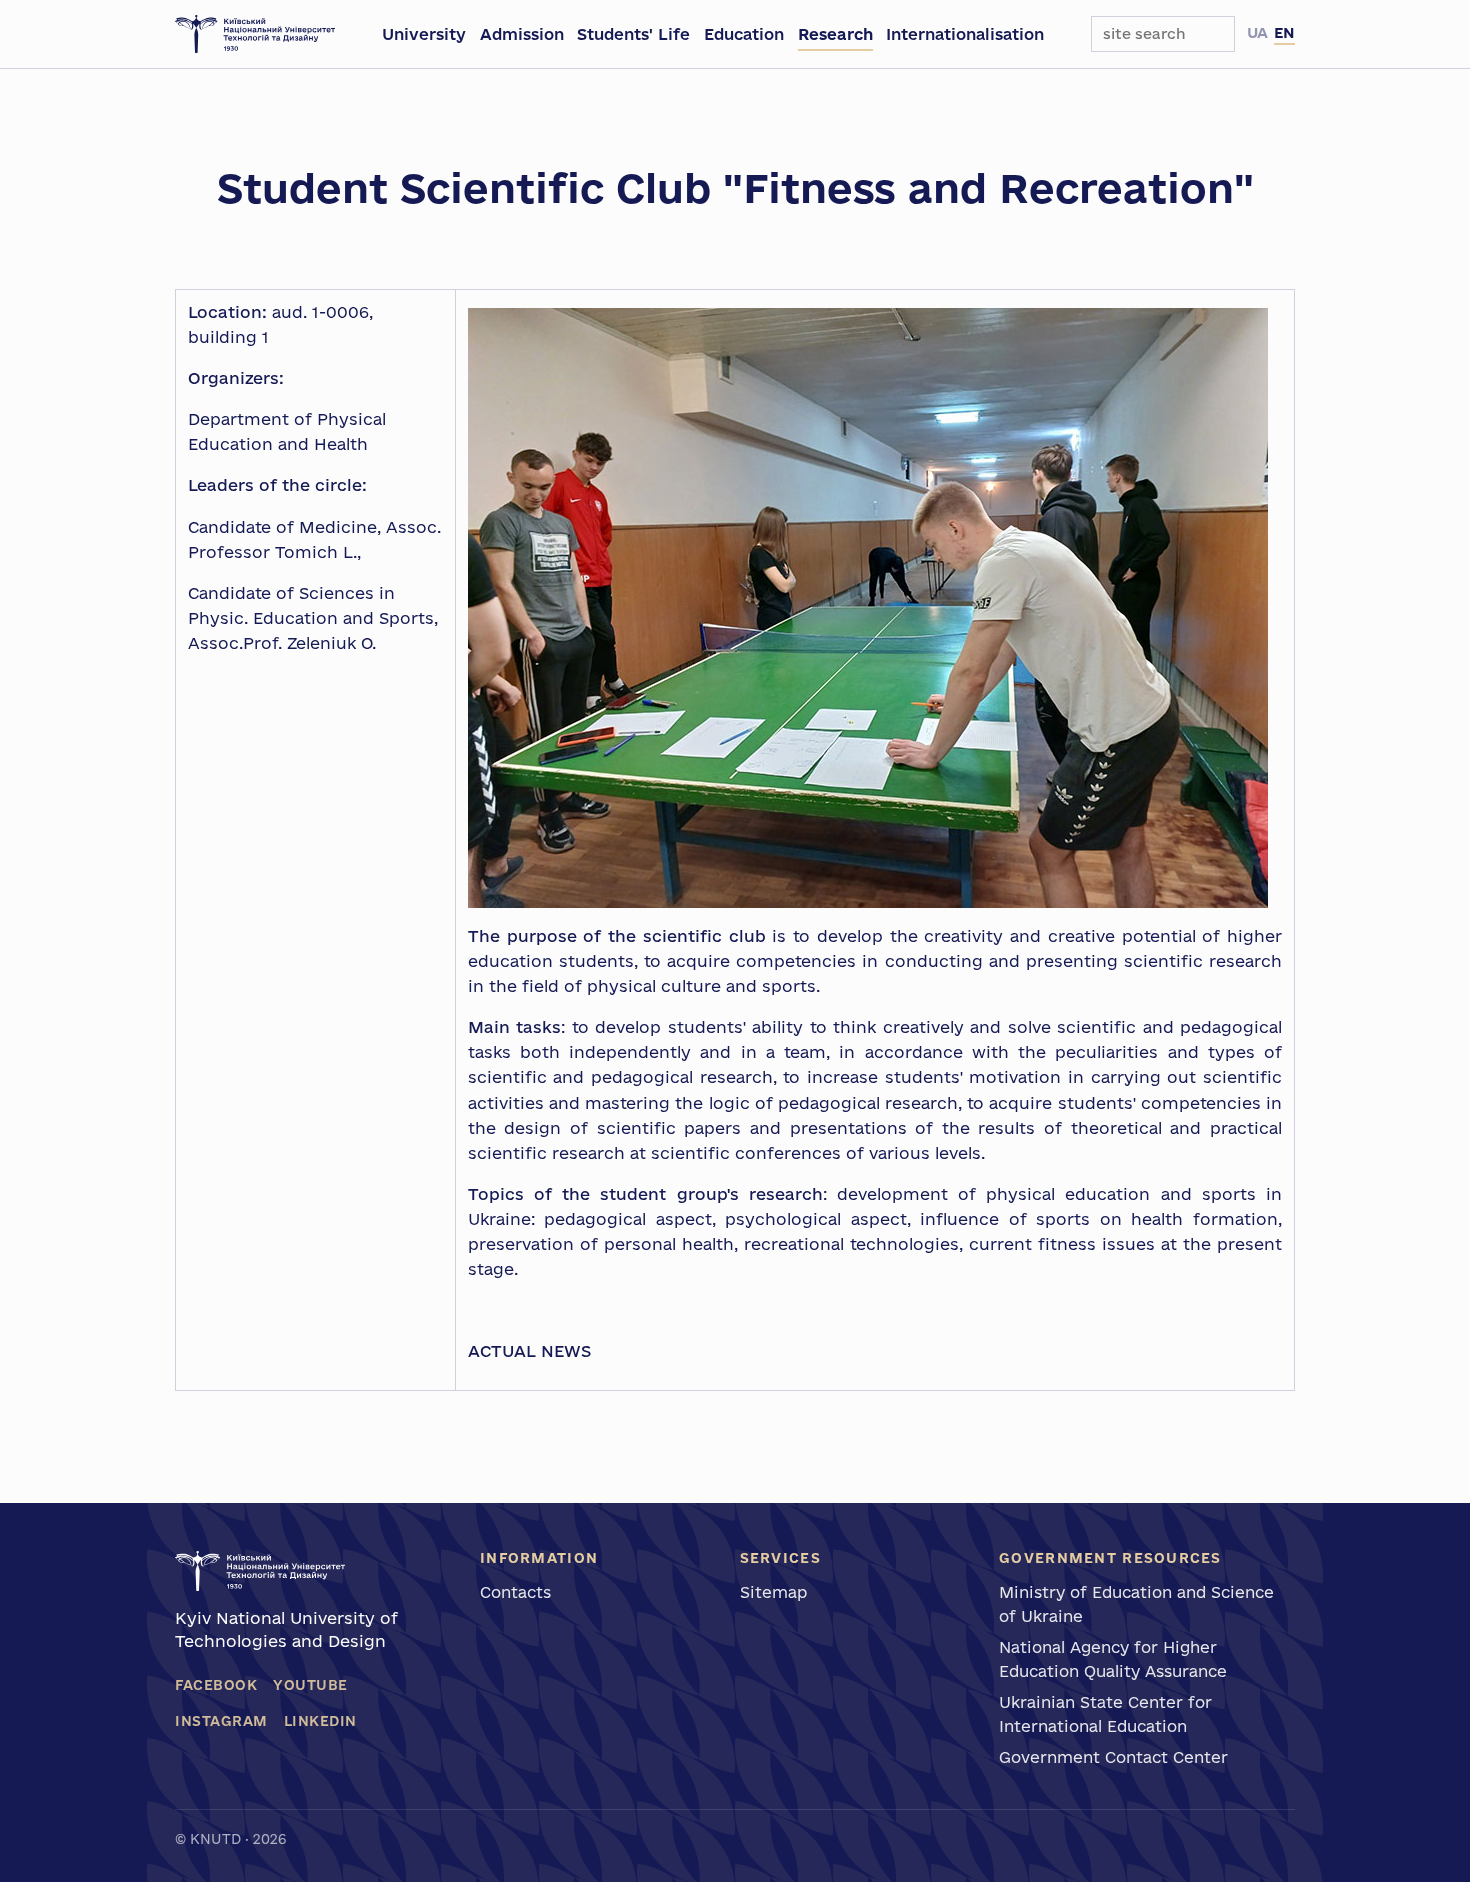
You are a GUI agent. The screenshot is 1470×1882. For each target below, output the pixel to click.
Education (744, 34)
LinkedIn (320, 1721)
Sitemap (773, 1592)
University (424, 34)
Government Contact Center (1113, 1757)
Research (835, 34)
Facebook (216, 1685)
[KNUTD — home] (255, 34)
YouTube (310, 1685)
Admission (522, 34)
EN (1284, 32)
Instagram (221, 1721)
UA (1257, 32)
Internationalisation (965, 34)
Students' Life (633, 34)
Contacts (515, 1592)
